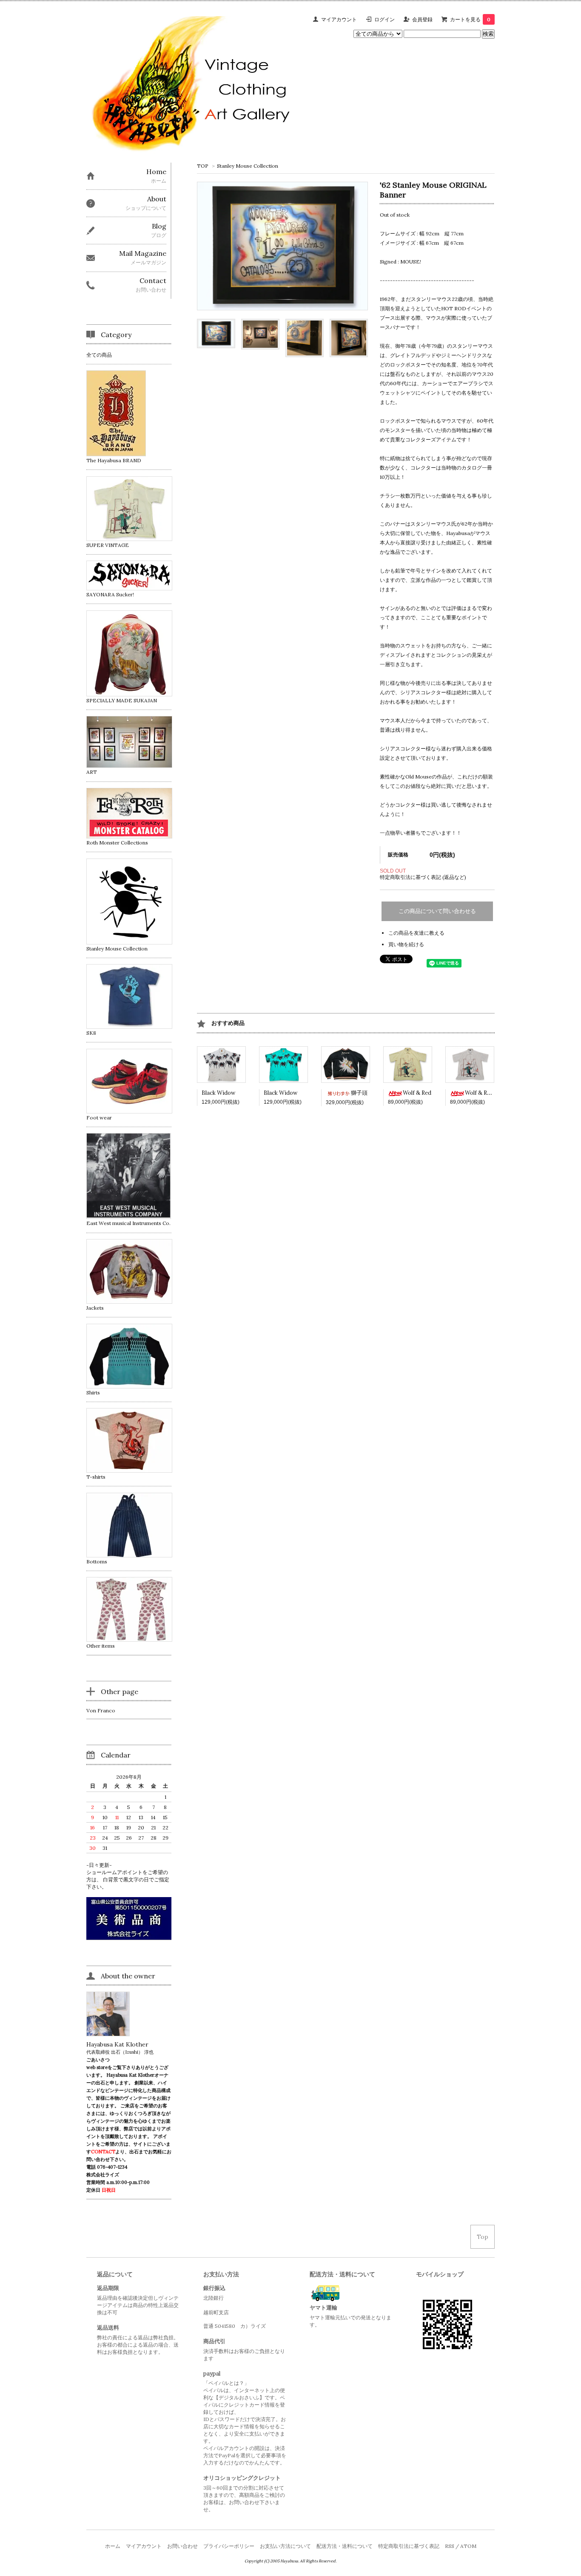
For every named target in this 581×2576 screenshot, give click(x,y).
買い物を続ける (406, 944)
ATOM (468, 2546)
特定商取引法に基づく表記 (409, 2546)
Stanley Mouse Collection (248, 166)
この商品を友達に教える (416, 933)
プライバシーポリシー (229, 2546)
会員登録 (422, 19)
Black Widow (218, 1093)
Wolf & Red (417, 1093)
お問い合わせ (182, 2546)
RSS (450, 2546)
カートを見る (470, 19)
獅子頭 (359, 1093)
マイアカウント (339, 19)
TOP (203, 166)
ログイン (384, 19)
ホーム (113, 2546)
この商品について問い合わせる (437, 911)
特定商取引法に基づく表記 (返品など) (423, 877)
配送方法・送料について (345, 2546)
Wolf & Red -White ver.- (496, 1093)
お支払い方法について (285, 2546)
